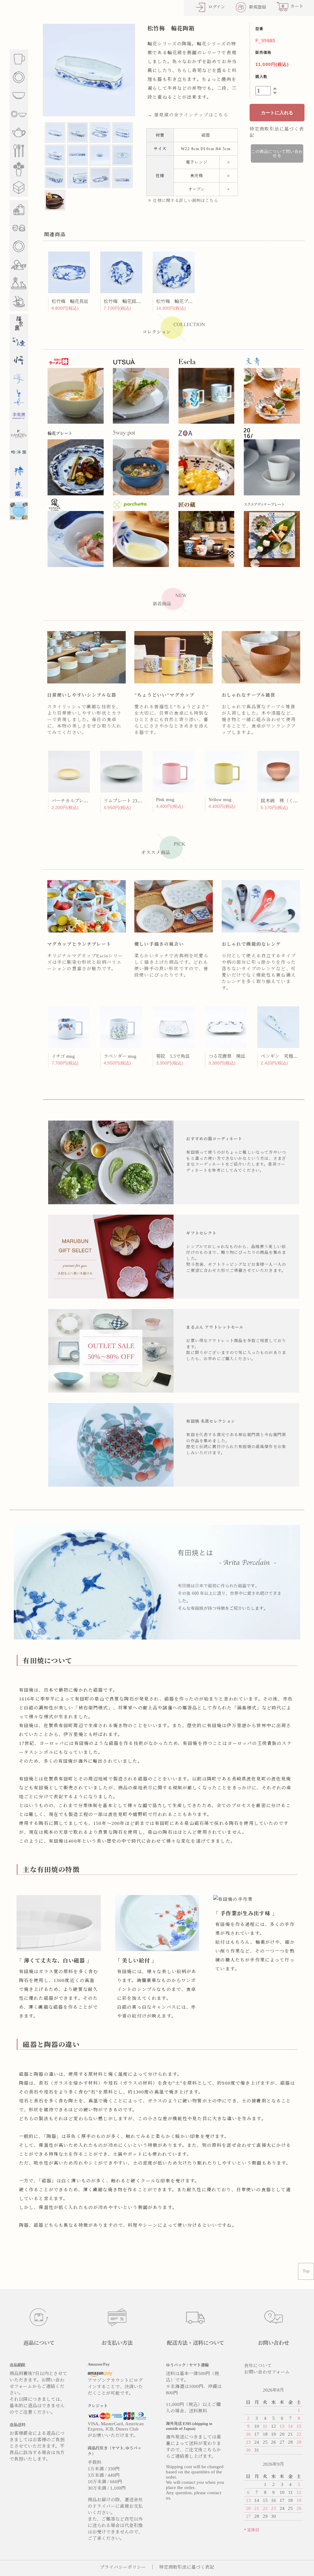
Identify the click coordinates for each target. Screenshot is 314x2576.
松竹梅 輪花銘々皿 (124, 301)
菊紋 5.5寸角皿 (173, 1056)
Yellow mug (220, 800)
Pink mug (165, 800)
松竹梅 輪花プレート (179, 301)
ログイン (217, 7)
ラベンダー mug (120, 1056)
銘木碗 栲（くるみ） (284, 801)
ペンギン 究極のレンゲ (286, 1056)
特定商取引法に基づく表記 (187, 2567)
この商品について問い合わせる (277, 153)
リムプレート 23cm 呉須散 (131, 801)
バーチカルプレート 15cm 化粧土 (86, 801)
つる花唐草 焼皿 (227, 1056)
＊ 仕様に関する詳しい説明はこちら (183, 200)
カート (293, 6)
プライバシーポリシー (123, 2567)
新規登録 (258, 7)
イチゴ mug (63, 1056)
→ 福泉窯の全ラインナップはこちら (188, 115)
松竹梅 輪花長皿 (70, 301)
